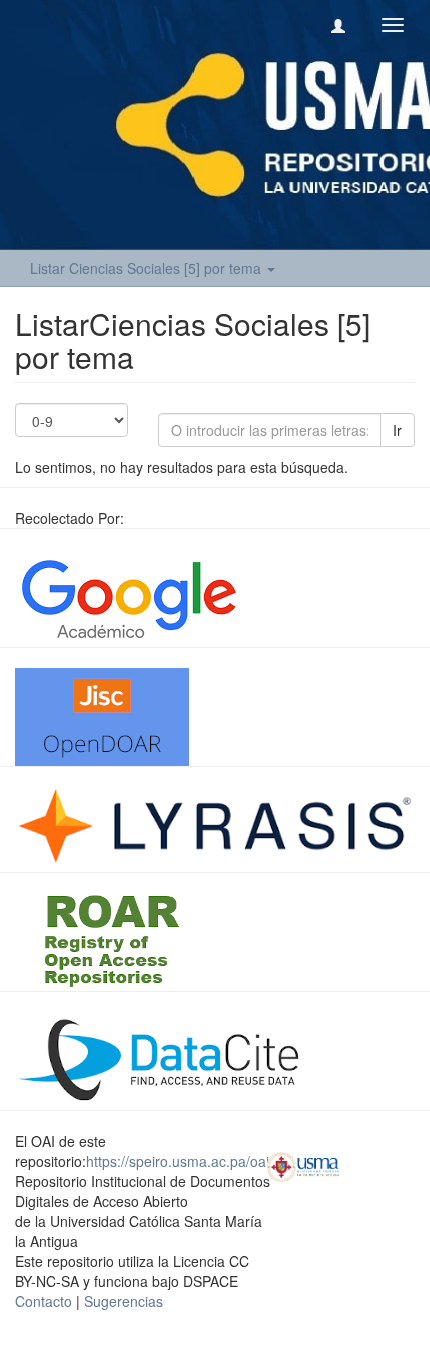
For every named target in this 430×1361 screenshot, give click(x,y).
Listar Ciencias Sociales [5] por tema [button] (147, 268)
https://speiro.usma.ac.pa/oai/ (179, 1161)
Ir (397, 430)
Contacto (43, 1301)
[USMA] (303, 1165)
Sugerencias (123, 1301)
